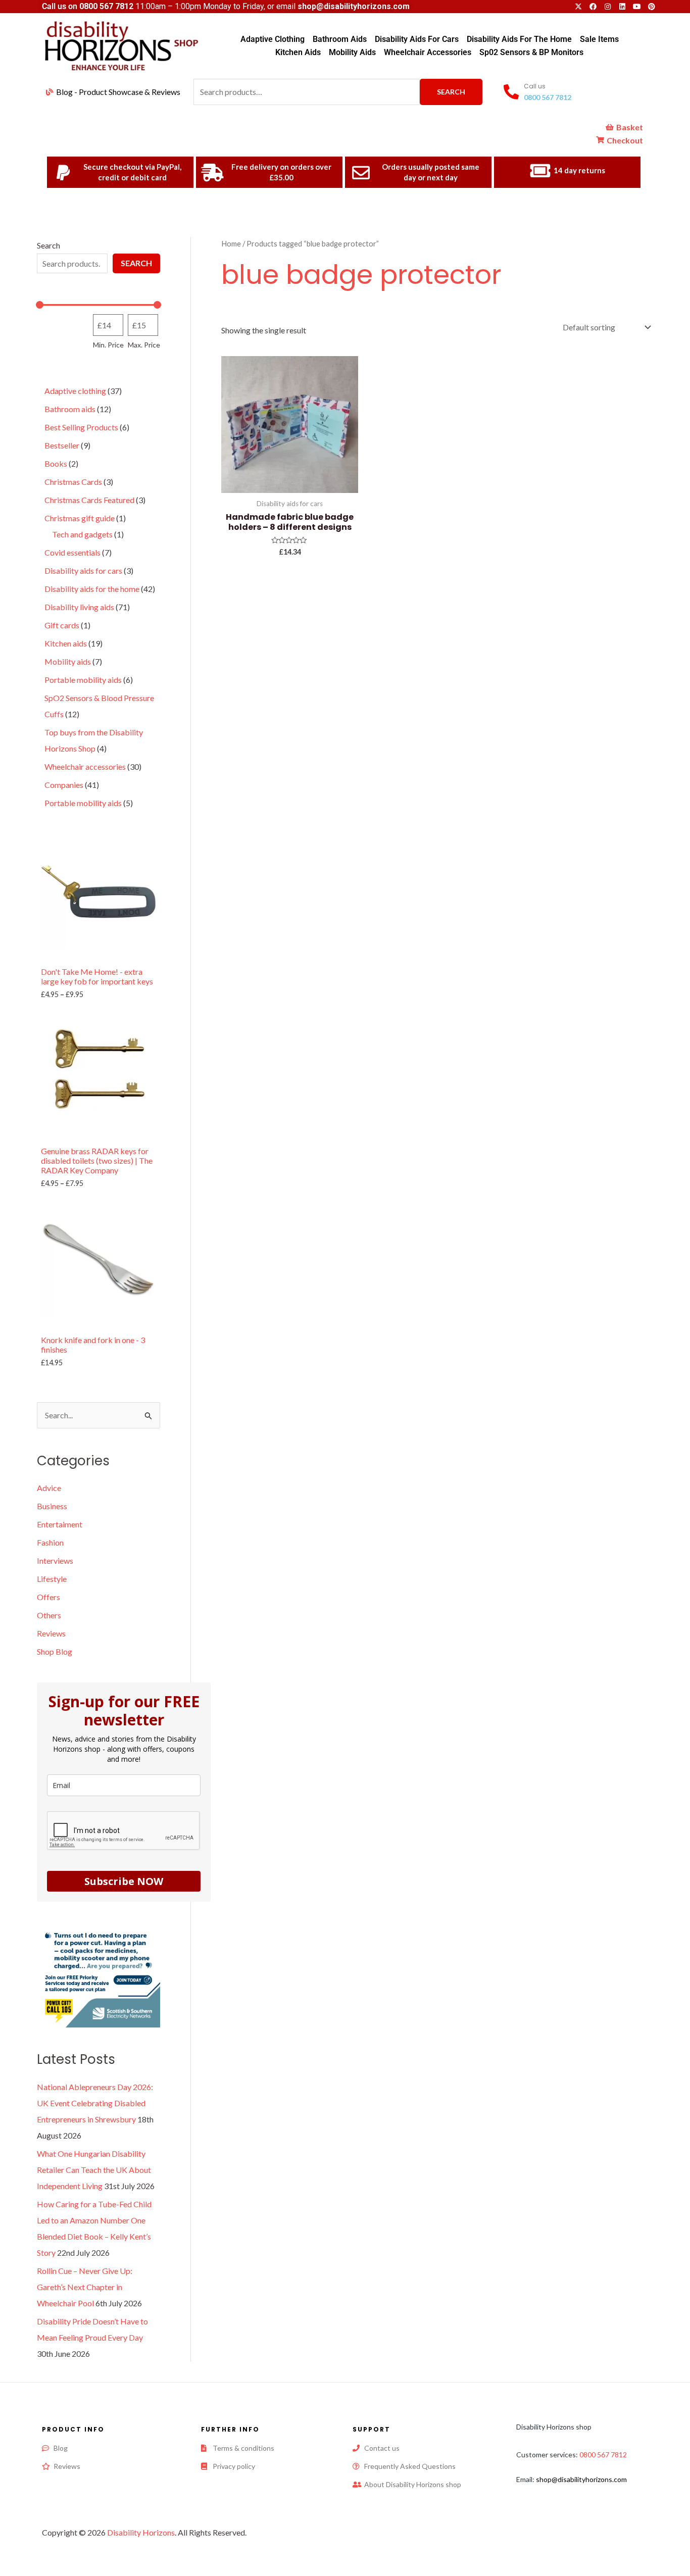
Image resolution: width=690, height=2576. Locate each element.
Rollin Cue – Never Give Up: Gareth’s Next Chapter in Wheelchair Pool (85, 2287)
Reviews (51, 1633)
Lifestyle (52, 1579)
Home (231, 243)
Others (49, 1615)
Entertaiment (60, 1524)
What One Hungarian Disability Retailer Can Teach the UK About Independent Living (94, 2170)
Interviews (55, 1561)
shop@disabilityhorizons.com (581, 2479)
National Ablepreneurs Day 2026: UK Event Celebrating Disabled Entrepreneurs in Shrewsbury (95, 2103)
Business (52, 1506)
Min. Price (108, 345)
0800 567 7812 (106, 6)
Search (451, 92)
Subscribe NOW (124, 1881)
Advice (49, 1488)
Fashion (50, 1542)
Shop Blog (55, 1651)
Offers (48, 1597)
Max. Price (144, 345)
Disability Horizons (141, 2532)
